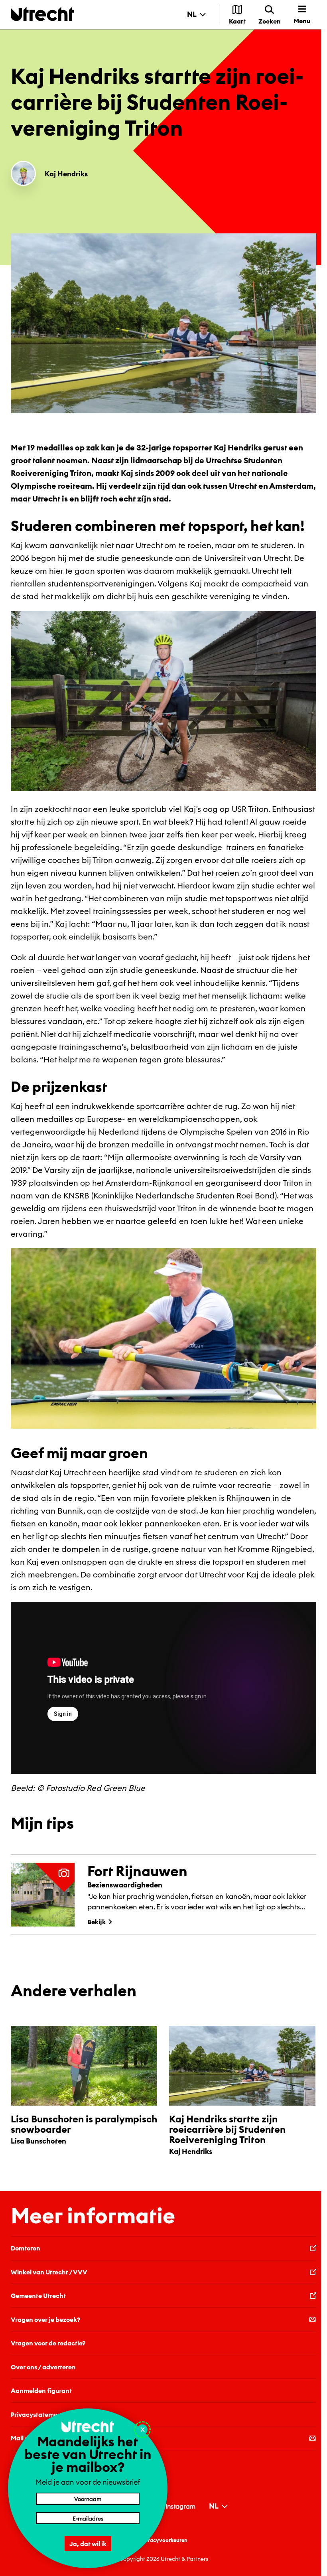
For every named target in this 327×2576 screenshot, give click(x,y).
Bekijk (97, 1922)
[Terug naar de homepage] (42, 14)
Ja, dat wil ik (88, 2544)
